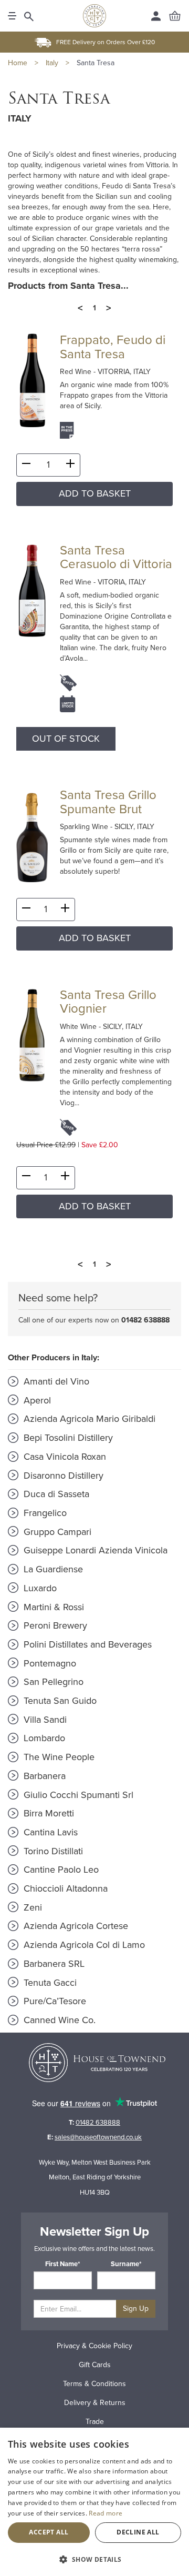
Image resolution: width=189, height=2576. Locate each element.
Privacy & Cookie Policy (94, 2346)
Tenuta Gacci (49, 1983)
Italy (52, 63)
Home (18, 63)
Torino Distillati (52, 1851)
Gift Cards (95, 2365)
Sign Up (136, 2309)
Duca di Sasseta (55, 1494)
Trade (95, 2422)
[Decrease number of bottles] (26, 466)
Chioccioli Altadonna (64, 1888)
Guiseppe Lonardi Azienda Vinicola (94, 1550)
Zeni (31, 1907)
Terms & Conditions (94, 2384)
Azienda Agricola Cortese (75, 1926)
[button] (94, 2559)
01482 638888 (145, 1320)
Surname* (126, 2264)
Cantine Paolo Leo (60, 1870)
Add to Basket (95, 493)
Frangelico (44, 1513)
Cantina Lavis (49, 1832)
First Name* (63, 2264)
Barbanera (43, 1776)
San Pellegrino (52, 1682)
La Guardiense (52, 1569)
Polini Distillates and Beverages (86, 1644)
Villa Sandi (44, 1720)
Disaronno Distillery (62, 1476)
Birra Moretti (48, 1813)
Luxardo (39, 1588)
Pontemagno (49, 1663)
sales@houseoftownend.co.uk (98, 2137)
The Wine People (58, 1757)
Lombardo (43, 1738)
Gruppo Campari (56, 1532)
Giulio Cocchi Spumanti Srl (77, 1795)
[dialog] (94, 2502)
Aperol (36, 1400)
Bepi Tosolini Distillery (67, 1438)
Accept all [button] (49, 2532)
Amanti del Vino (55, 1381)
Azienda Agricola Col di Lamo (83, 1945)
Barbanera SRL (53, 1964)
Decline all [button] (138, 2532)
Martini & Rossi (52, 1607)
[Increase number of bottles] (70, 466)
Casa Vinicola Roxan (64, 1457)
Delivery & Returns (95, 2403)
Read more (106, 2513)
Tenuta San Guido (59, 1701)
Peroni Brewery (54, 1625)
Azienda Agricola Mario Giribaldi (88, 1419)
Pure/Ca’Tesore (54, 2001)
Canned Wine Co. (58, 2020)
